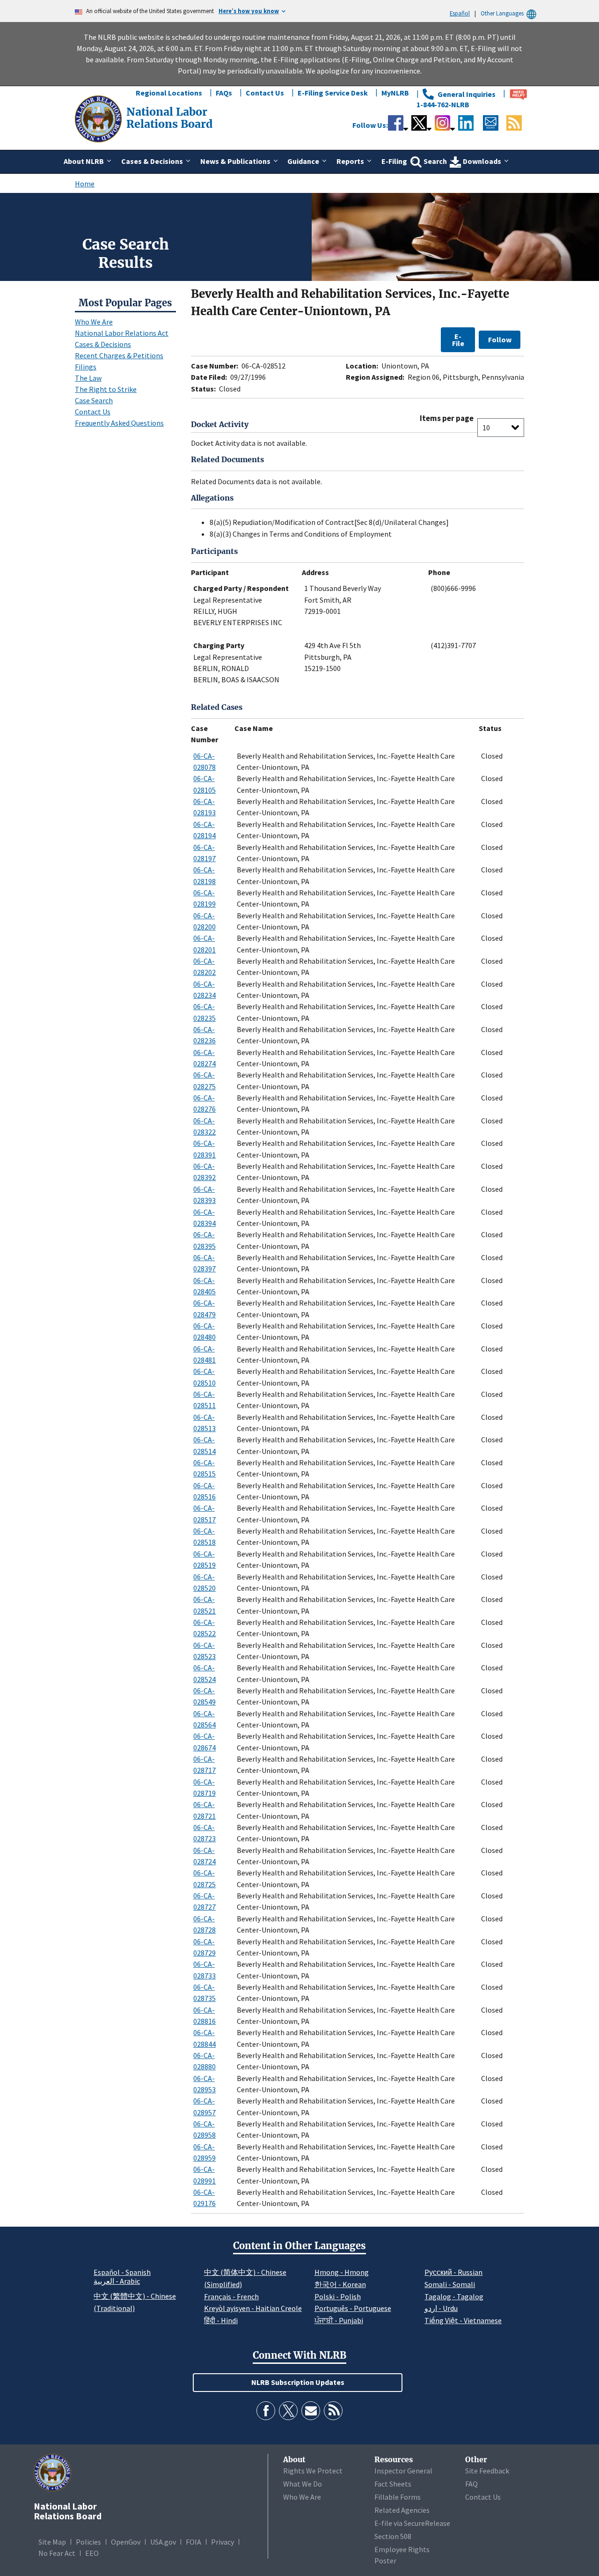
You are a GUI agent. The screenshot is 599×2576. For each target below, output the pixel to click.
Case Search (94, 400)
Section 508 (393, 2536)
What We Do (303, 2484)
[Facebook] (266, 2411)
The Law (88, 378)
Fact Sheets (393, 2484)
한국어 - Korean (340, 2284)
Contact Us (265, 93)
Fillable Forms (398, 2497)
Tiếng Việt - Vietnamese (463, 2320)
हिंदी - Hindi (221, 2320)
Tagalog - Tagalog (454, 2296)
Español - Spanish (122, 2272)
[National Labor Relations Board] (99, 118)
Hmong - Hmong (342, 2272)
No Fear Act (57, 2553)
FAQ (471, 2484)
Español (460, 13)
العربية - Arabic (117, 2281)
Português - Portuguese (353, 2308)
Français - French (231, 2296)
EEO (92, 2553)
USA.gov (163, 2542)
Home (85, 184)
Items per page (447, 418)
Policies (88, 2542)
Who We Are (94, 322)
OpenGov (126, 2542)
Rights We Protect (313, 2471)
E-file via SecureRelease (412, 2523)
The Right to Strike (106, 389)
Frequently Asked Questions (119, 423)
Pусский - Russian (453, 2272)
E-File (458, 340)
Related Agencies (402, 2510)
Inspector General (403, 2471)
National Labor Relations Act (122, 333)
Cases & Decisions (103, 344)
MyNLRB (395, 93)
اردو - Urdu (441, 2308)
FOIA (194, 2542)
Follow (500, 340)
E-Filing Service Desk (333, 93)
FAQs (224, 93)
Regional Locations (169, 93)
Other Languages (502, 13)
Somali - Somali (450, 2284)
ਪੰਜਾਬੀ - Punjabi (339, 2320)
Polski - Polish (338, 2296)
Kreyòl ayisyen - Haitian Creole (253, 2308)
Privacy (223, 2542)
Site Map (52, 2542)
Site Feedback (487, 2471)
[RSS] (333, 2411)
